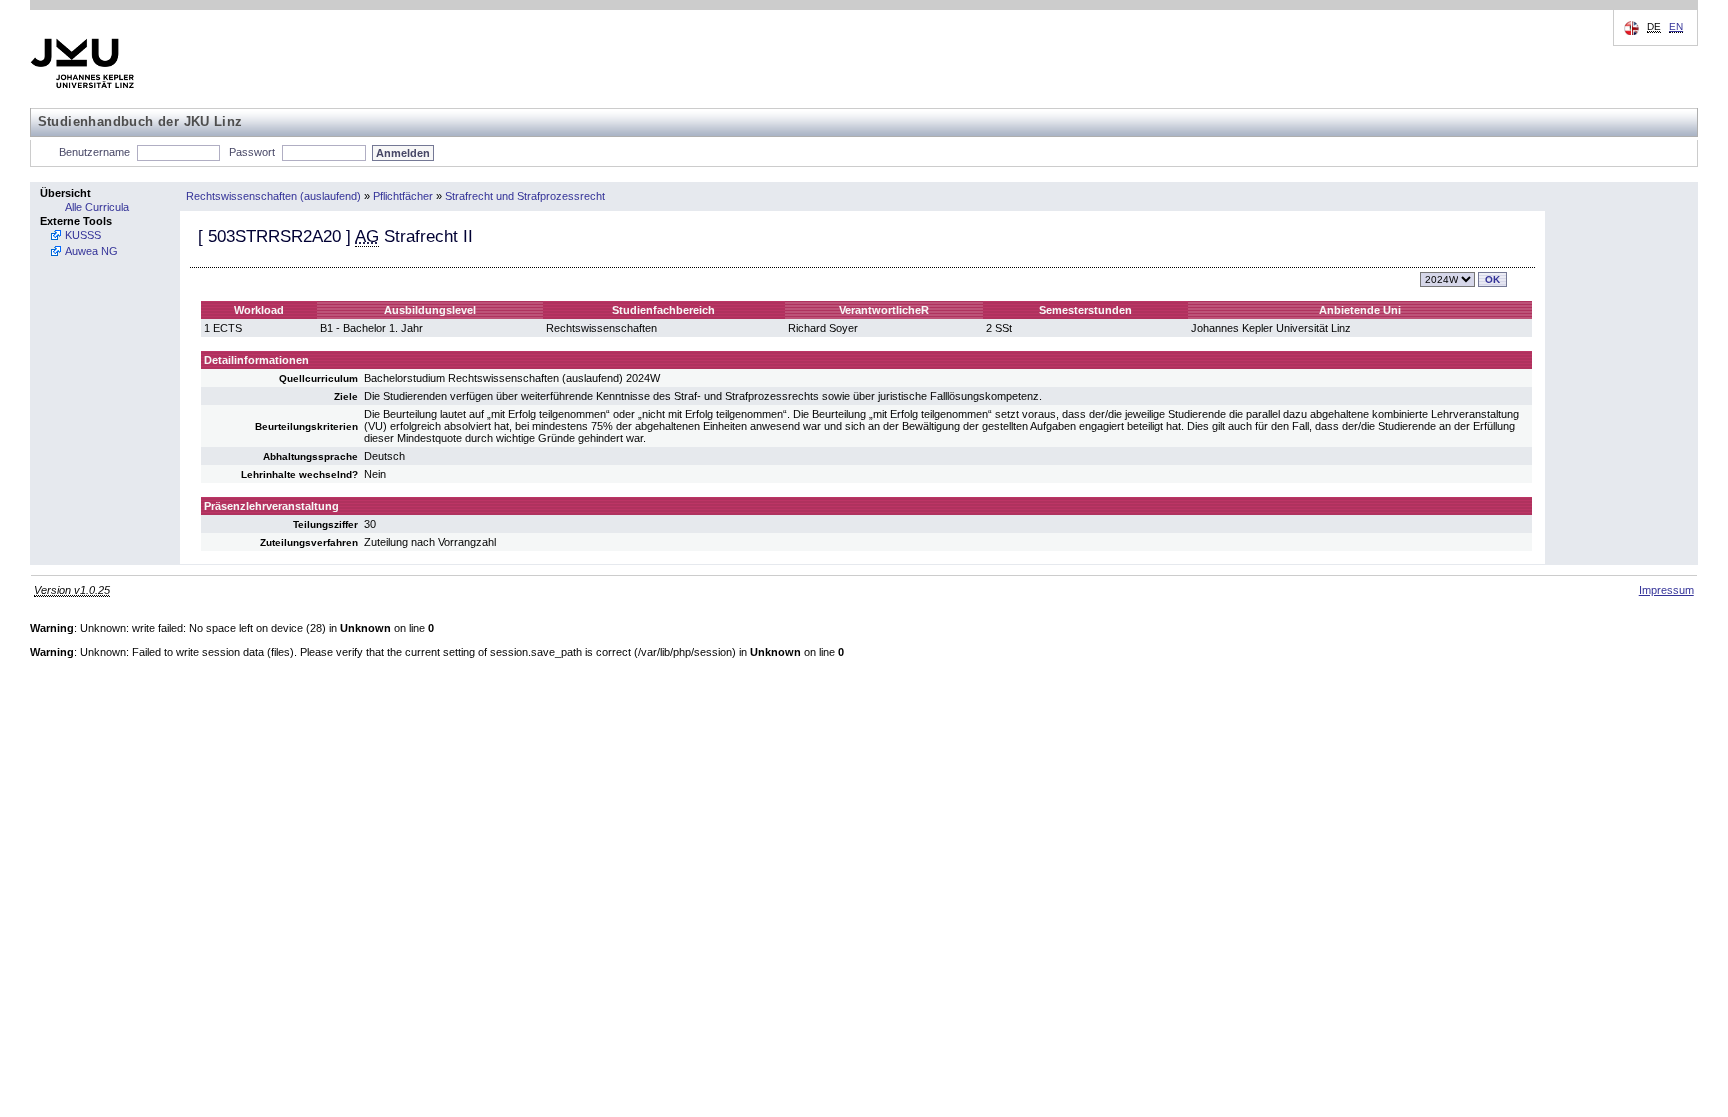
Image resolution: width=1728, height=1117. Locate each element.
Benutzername (94, 152)
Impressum (1666, 590)
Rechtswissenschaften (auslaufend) (273, 196)
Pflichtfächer (403, 196)
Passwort (252, 152)
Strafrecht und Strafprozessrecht (525, 196)
